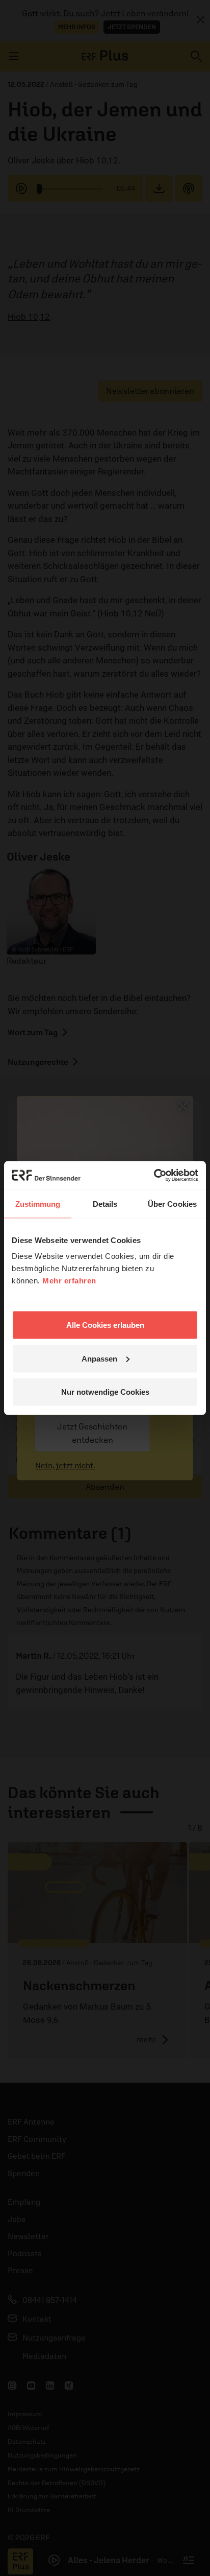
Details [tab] (105, 1203)
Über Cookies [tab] (172, 1203)
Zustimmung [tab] (38, 1203)
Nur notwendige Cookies (105, 1392)
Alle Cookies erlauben (105, 1325)
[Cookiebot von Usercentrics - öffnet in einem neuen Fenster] (154, 1176)
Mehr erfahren (69, 1281)
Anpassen (99, 1358)
